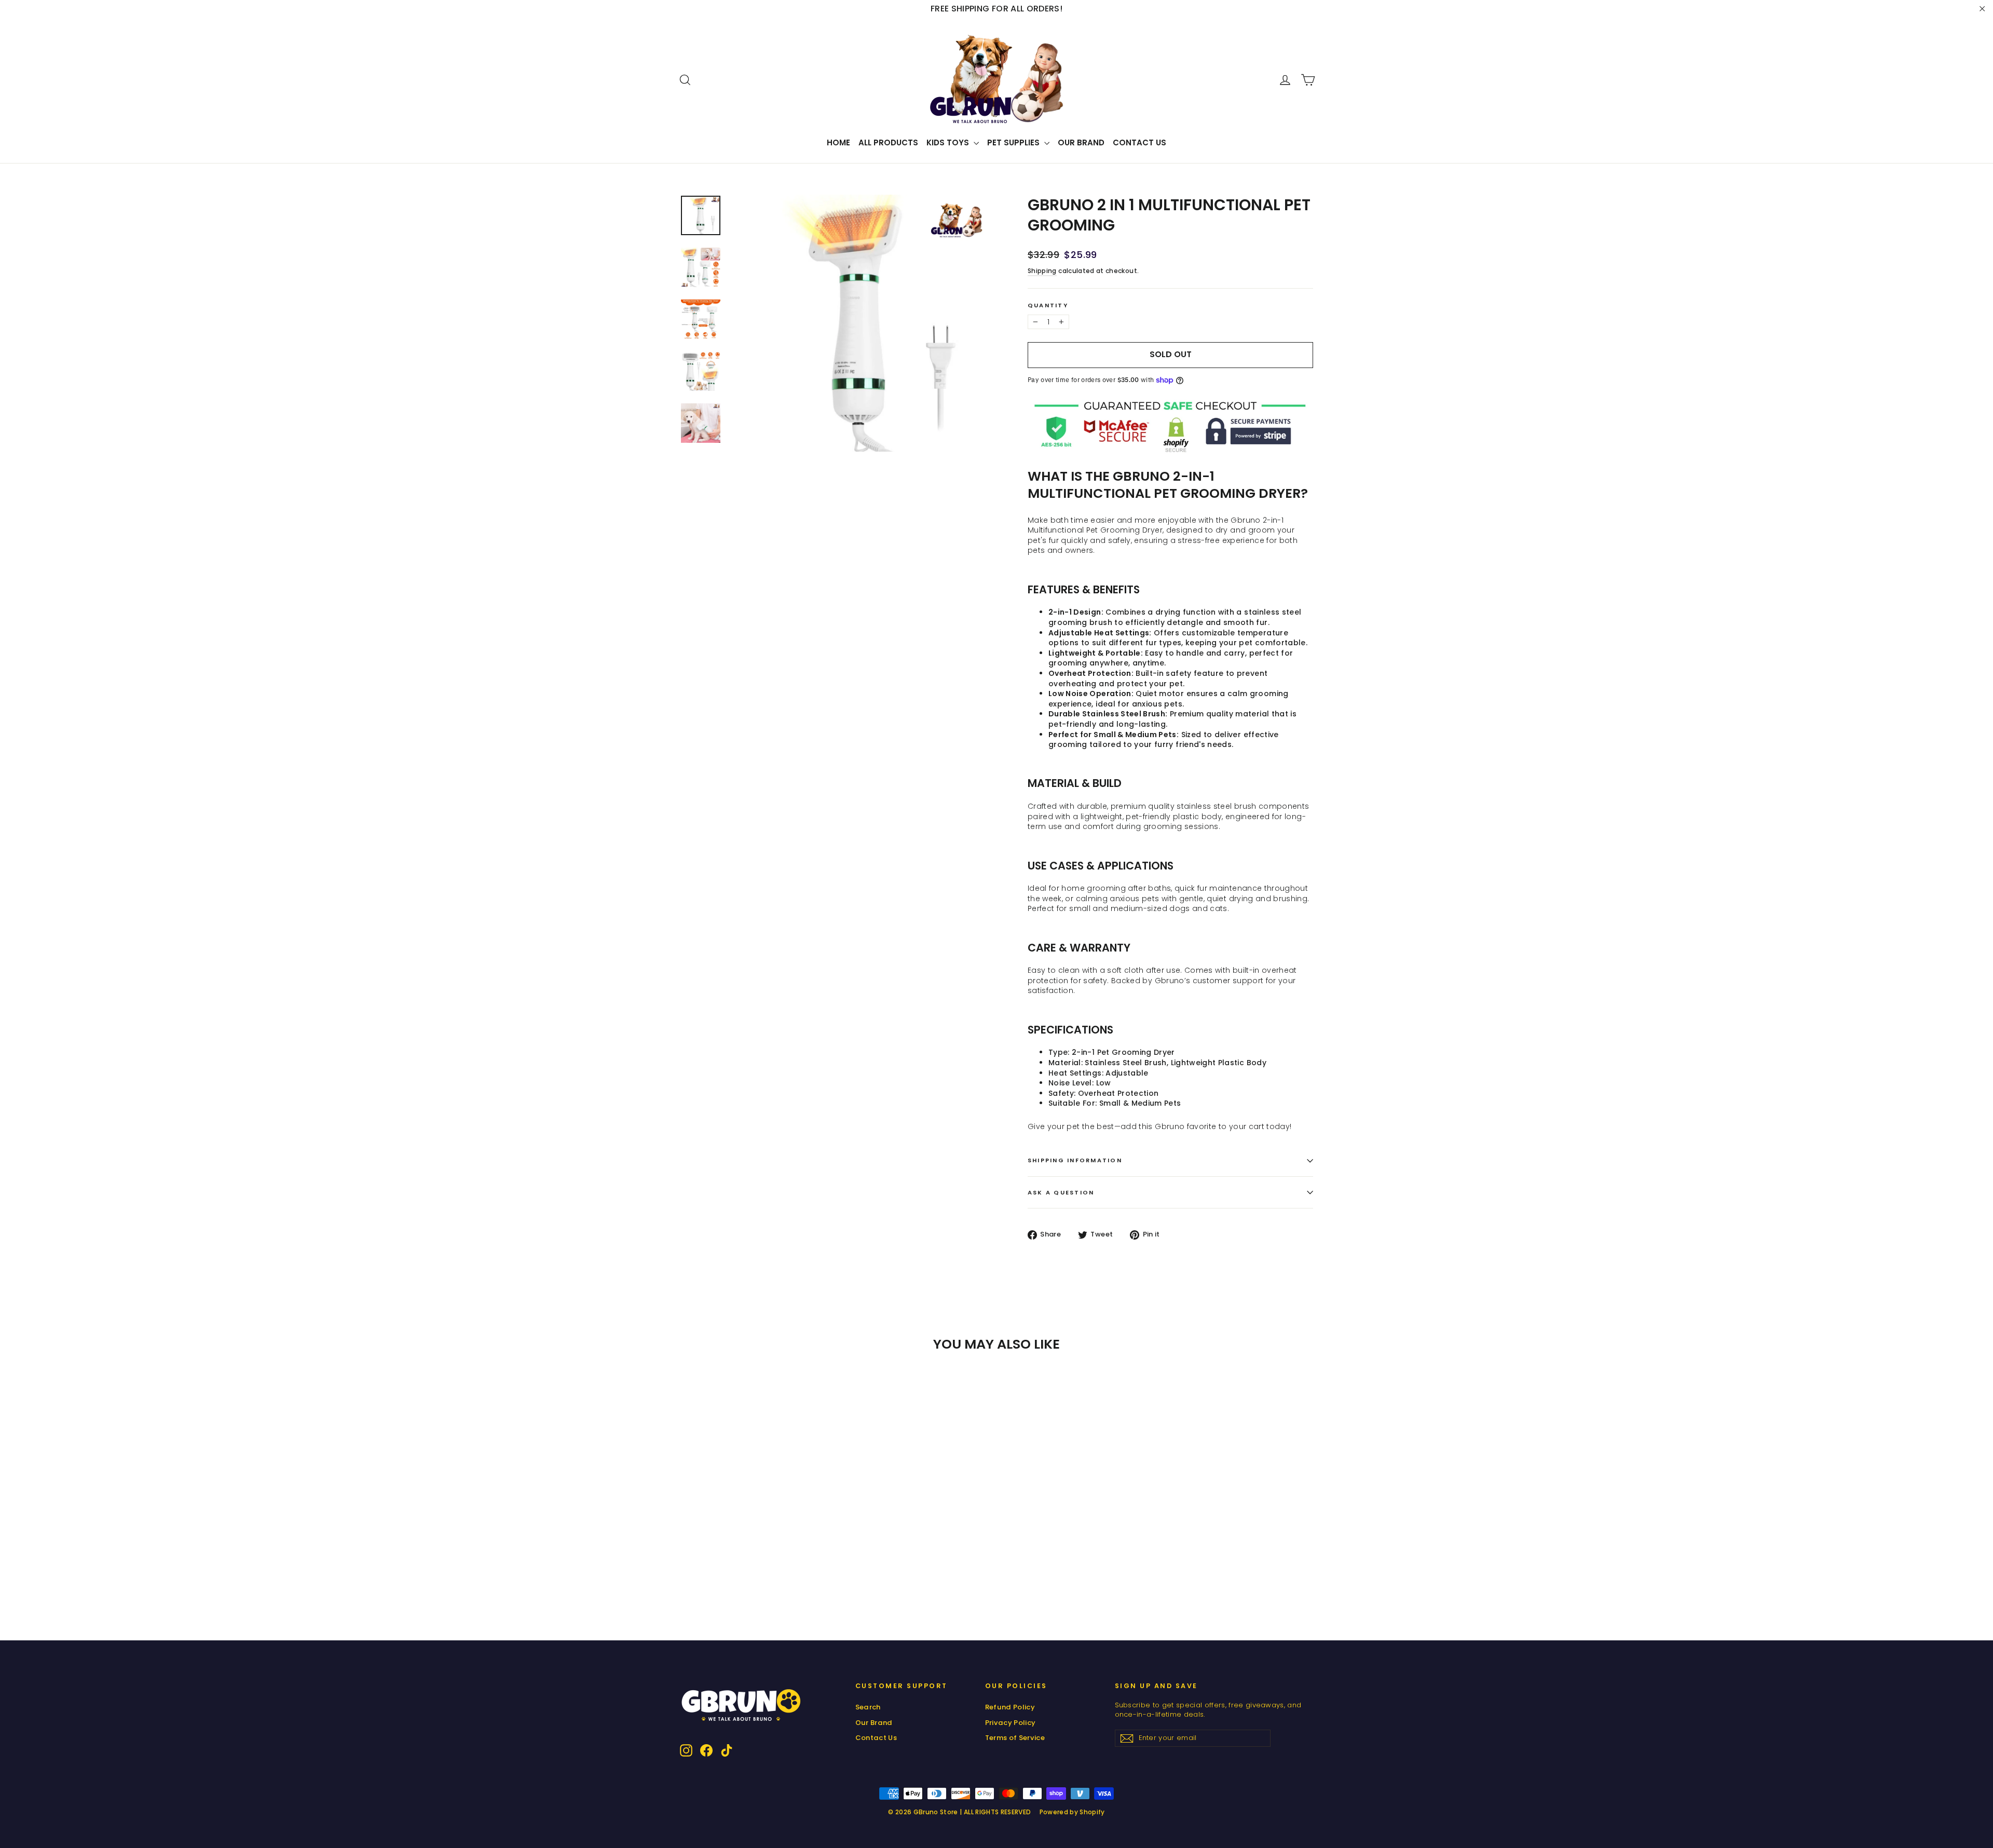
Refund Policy (1010, 1707)
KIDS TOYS (949, 142)
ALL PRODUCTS (888, 142)
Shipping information (1075, 1160)
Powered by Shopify (1072, 1812)
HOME (838, 142)
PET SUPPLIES (1014, 142)
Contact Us (1139, 142)
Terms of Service (1015, 1738)
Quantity (1048, 305)
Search (868, 1707)
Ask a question (1061, 1192)
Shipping (1042, 271)
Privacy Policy (1011, 1723)
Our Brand (1081, 142)
